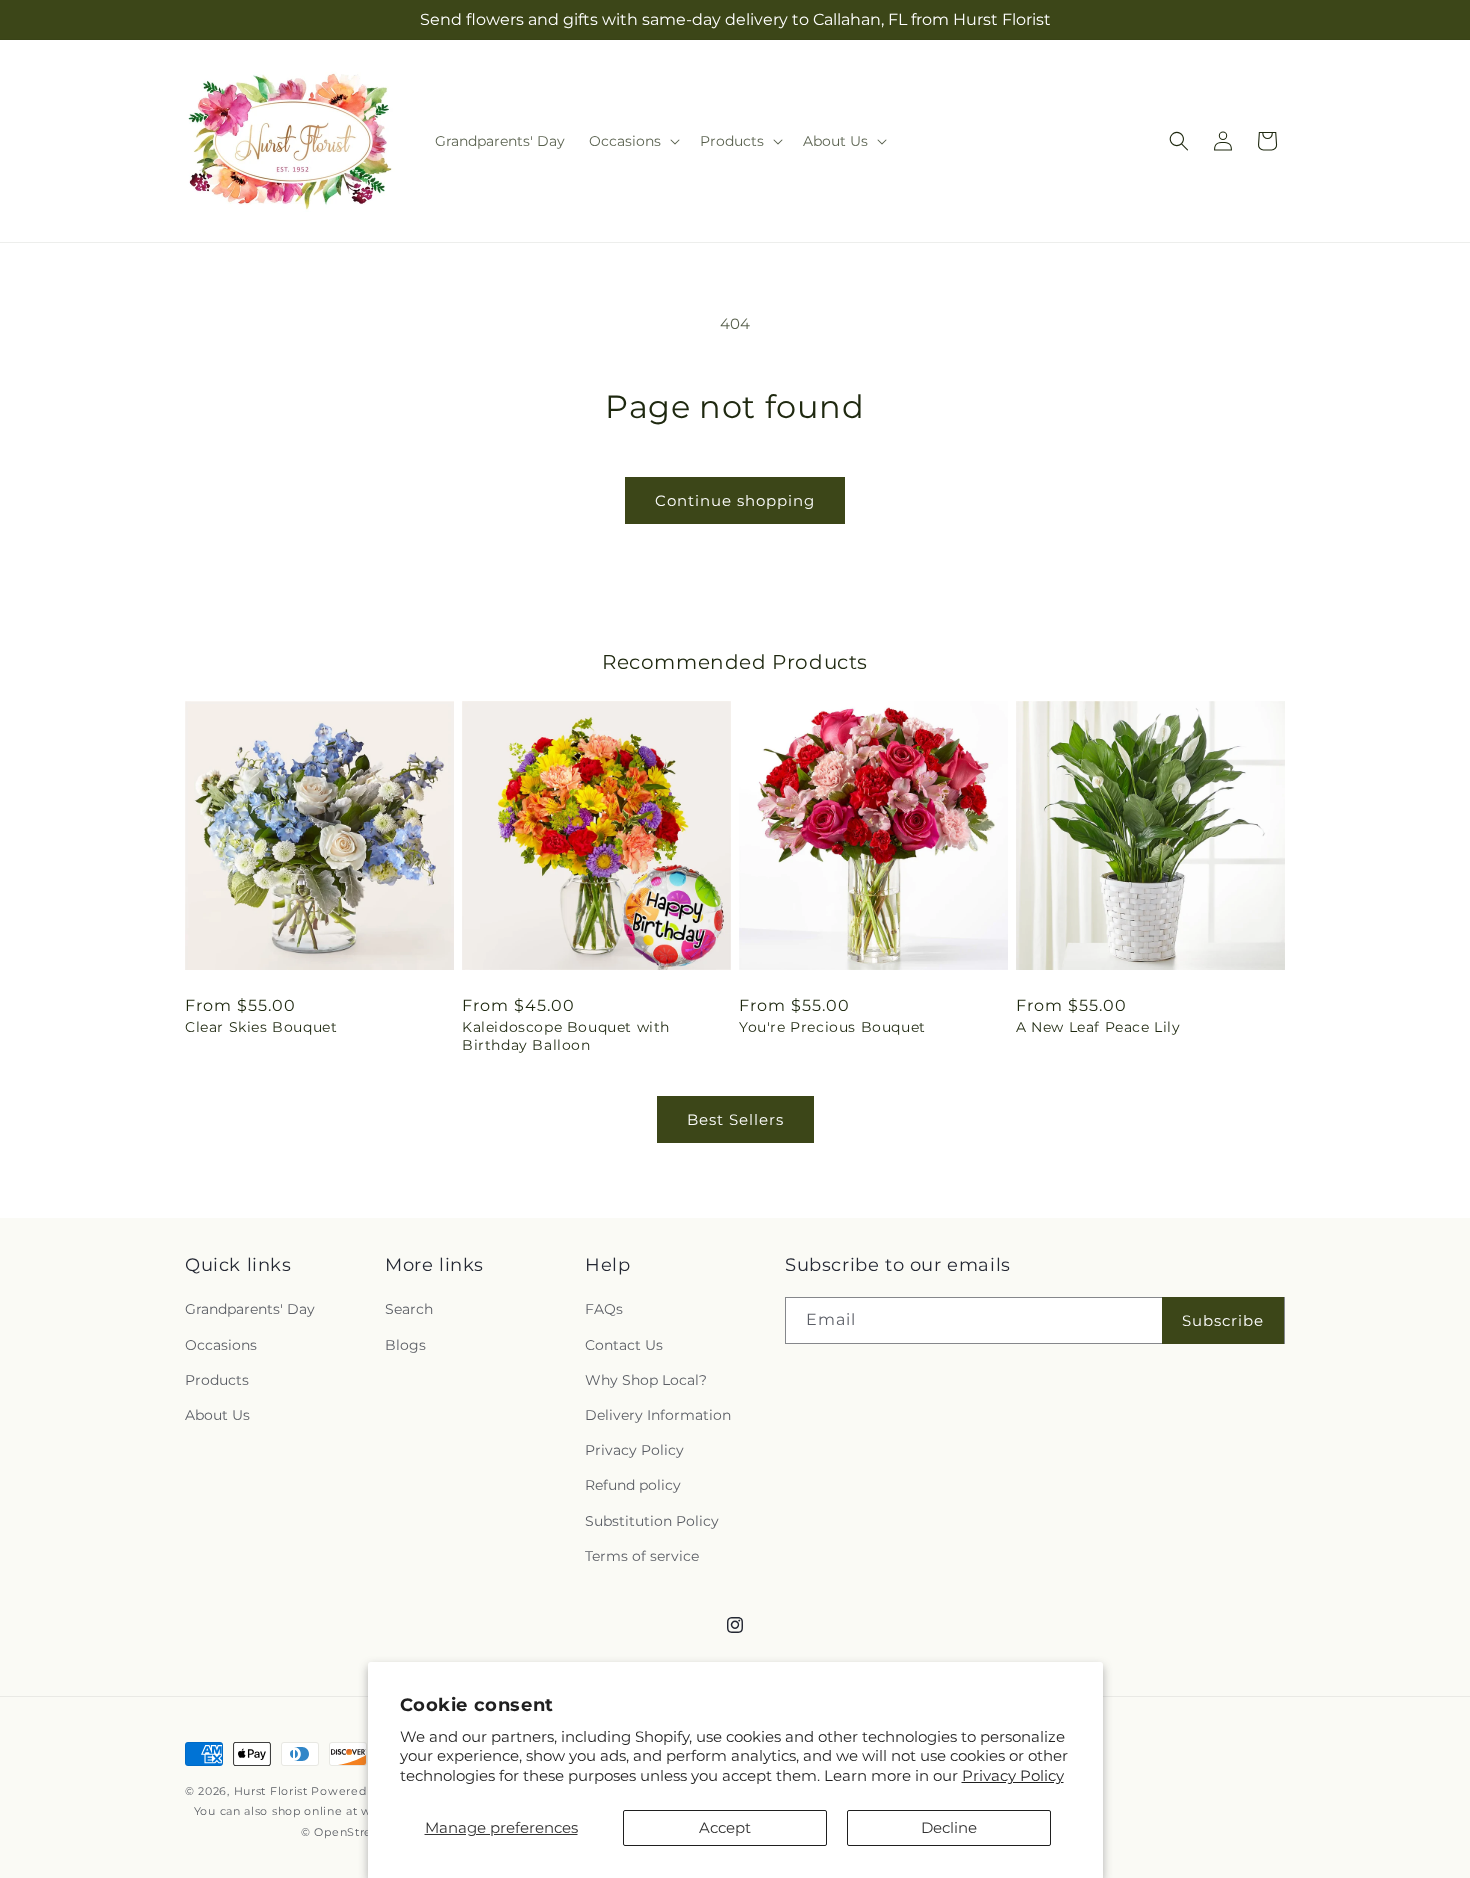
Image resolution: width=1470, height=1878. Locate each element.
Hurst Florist (271, 1791)
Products (217, 1380)
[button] (632, 141)
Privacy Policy (1013, 1775)
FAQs (604, 1309)
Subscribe (1223, 1320)
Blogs (405, 1345)
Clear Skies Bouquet (261, 1027)
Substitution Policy (652, 1521)
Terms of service (642, 1556)
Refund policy (633, 1485)
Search (409, 1309)
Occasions (221, 1345)
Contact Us (624, 1345)
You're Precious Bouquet (832, 1027)
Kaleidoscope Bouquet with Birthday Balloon (566, 1036)
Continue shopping (735, 500)
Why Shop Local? (646, 1380)
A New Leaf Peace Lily (1098, 1027)
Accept (725, 1827)
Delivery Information (658, 1415)
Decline (949, 1827)
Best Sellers (735, 1119)
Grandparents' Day (250, 1309)
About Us (217, 1415)
